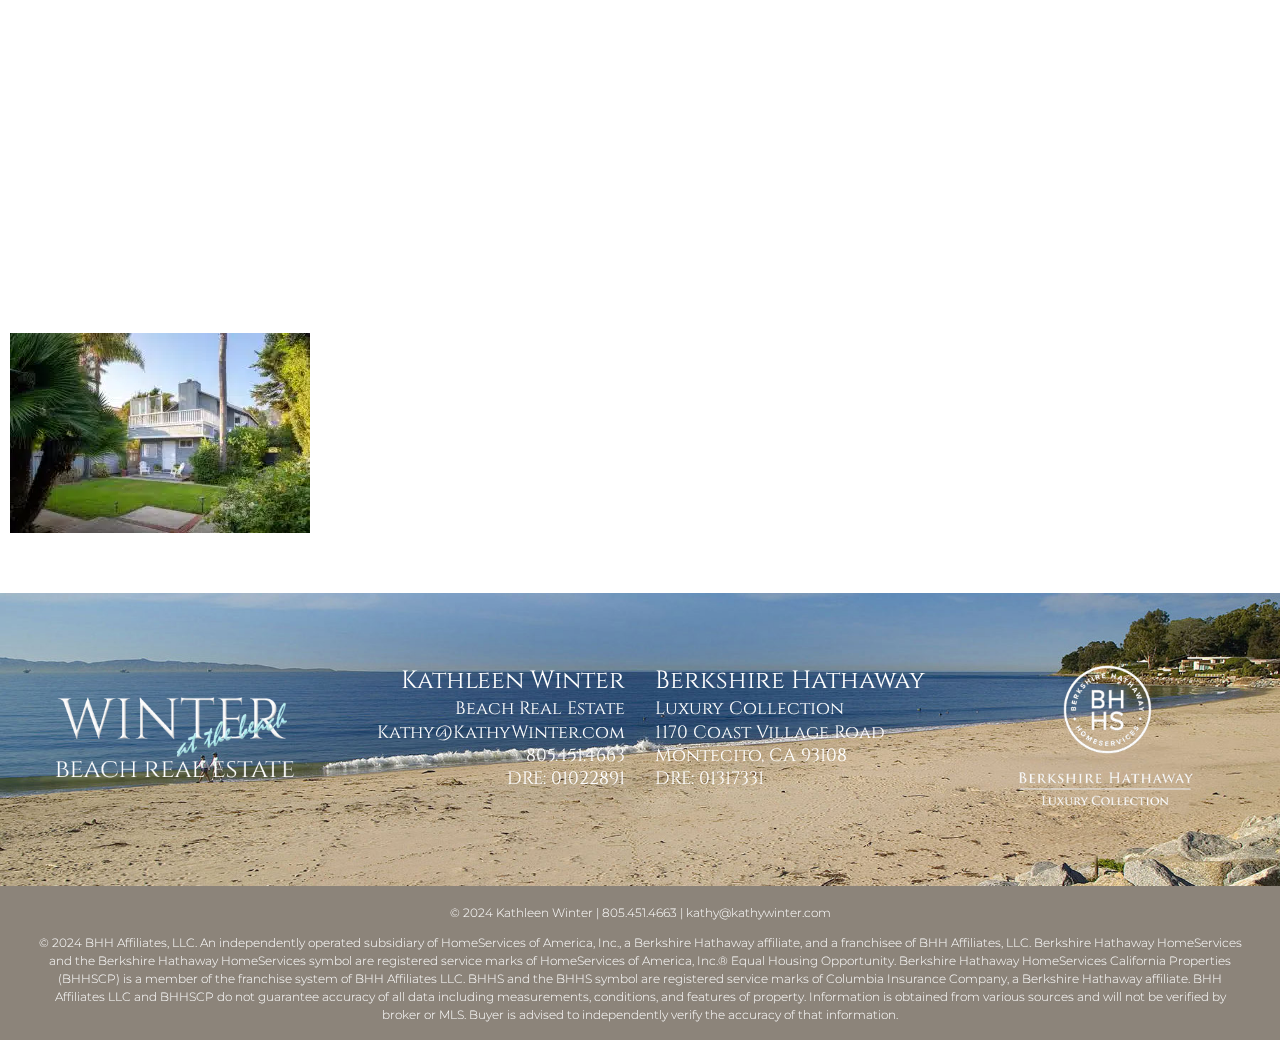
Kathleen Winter (544, 912)
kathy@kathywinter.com (758, 912)
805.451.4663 (575, 755)
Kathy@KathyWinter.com (501, 732)
